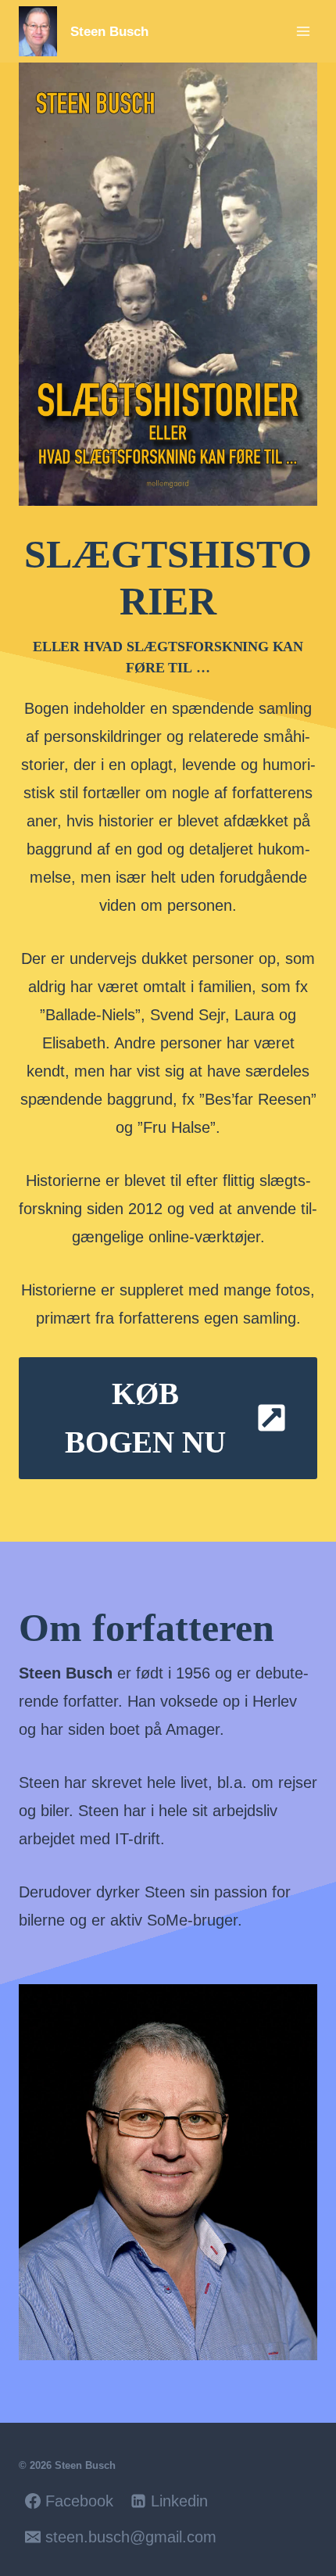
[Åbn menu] (303, 31)
